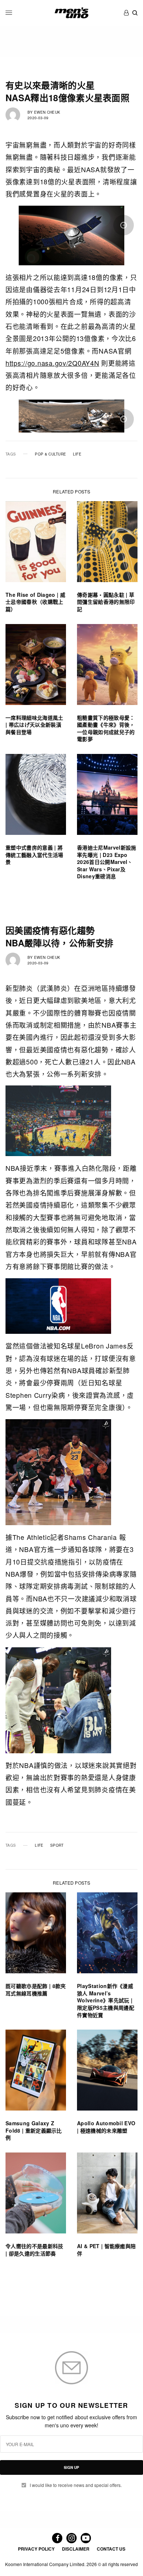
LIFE (77, 454)
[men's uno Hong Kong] (71, 13)
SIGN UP (71, 2467)
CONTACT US (111, 2549)
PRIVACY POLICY (36, 2549)
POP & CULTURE (50, 454)
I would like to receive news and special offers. (76, 2485)
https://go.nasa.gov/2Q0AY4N (52, 363)
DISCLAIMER (76, 2549)
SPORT (57, 1845)
